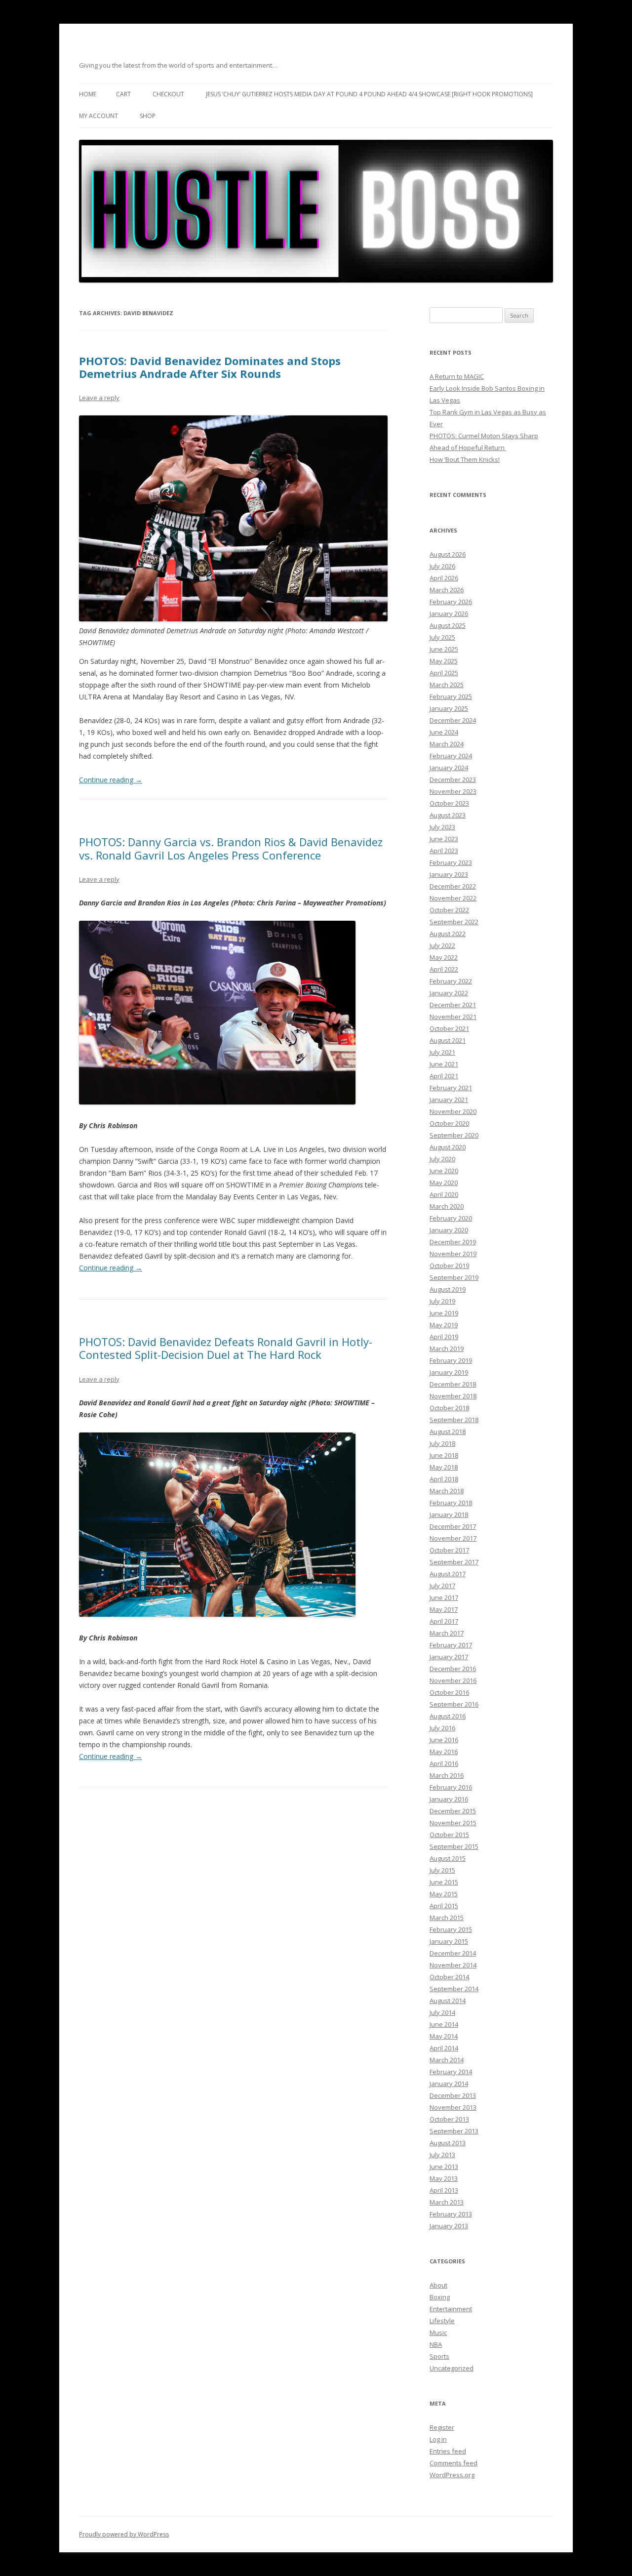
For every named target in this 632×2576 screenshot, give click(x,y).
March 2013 (447, 2202)
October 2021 (449, 1028)
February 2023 (451, 862)
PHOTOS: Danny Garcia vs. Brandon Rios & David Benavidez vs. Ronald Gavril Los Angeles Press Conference (231, 848)
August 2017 (448, 1574)
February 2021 (451, 1088)
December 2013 (453, 2095)
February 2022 (451, 981)
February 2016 (451, 1787)
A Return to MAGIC (457, 376)
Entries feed (448, 2451)
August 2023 (448, 815)
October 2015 (449, 1835)
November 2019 (453, 1254)
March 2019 (447, 1349)
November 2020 (453, 1111)
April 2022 (444, 969)
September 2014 (454, 1989)
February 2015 (451, 1929)
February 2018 (451, 1503)
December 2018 (453, 1384)
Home (88, 94)
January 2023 (449, 874)
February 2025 (451, 696)
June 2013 (444, 2167)
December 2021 (453, 1005)
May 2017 (444, 1609)
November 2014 (453, 1965)
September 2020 (454, 1135)
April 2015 (444, 1906)
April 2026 (444, 578)
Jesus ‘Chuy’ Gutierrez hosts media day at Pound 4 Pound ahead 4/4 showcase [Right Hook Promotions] (369, 94)
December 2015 (453, 1811)
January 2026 (449, 613)
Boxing (440, 2297)
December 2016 (453, 1669)
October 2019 (449, 1266)
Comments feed (454, 2463)
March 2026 (447, 590)
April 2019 (444, 1337)
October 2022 (449, 910)
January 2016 (449, 1799)
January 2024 (449, 768)
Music (438, 2332)
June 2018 (444, 1455)
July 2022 (442, 945)
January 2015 (449, 1941)
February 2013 (451, 2214)
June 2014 (444, 2024)
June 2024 (444, 732)
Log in (438, 2439)
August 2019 (448, 1289)
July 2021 (442, 1052)
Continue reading (111, 780)
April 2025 (444, 673)
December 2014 (453, 1953)
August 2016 (448, 1716)
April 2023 (444, 851)
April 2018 (444, 1479)
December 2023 (453, 779)
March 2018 (447, 1491)
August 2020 (448, 1147)
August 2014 (448, 2001)
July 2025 (442, 637)
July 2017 (442, 1586)
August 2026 (448, 554)
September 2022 (454, 922)
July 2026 (442, 566)
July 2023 (442, 827)
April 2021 (444, 1076)
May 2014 (444, 2036)
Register (442, 2427)
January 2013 (449, 2226)
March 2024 (447, 744)
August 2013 (448, 2143)
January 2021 (449, 1100)
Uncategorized (452, 2368)
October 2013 (449, 2119)
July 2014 (442, 2012)
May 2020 (444, 1183)
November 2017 (453, 1538)
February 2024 (451, 756)
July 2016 (442, 1728)
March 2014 (447, 2060)
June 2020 (444, 1171)
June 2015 (444, 1882)
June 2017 (444, 1597)
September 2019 (454, 1277)
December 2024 (453, 720)
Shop (148, 116)
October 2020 (449, 1123)
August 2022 (448, 934)
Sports (439, 2356)
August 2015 (448, 1858)
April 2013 (444, 2190)
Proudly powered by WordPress (124, 2534)
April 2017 (444, 1621)
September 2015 (454, 1846)
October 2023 (449, 803)
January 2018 (449, 1514)
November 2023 (453, 791)
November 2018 (453, 1396)
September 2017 (454, 1562)
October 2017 (449, 1550)
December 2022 (453, 886)
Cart (123, 94)
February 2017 (451, 1645)
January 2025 (449, 708)
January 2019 (449, 1372)
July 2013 (442, 2155)
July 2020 (442, 1159)
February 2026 (451, 602)
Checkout (168, 94)
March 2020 (447, 1206)
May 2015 (444, 1894)
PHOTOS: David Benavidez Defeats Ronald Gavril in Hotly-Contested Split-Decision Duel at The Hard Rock (226, 1348)
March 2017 (447, 1633)
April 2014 (444, 2048)
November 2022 (453, 898)
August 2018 (448, 1431)
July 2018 (442, 1443)
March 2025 (447, 685)
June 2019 (444, 1313)
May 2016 (444, 1752)
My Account (99, 116)
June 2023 (444, 839)
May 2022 (444, 957)
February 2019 (451, 1360)
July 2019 (442, 1301)
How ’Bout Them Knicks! (465, 459)
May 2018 (444, 1467)
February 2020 (451, 1218)
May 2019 (444, 1325)
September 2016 (454, 1704)
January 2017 (449, 1657)
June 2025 (444, 649)
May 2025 (444, 661)
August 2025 (448, 625)
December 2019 (453, 1242)
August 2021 (448, 1040)
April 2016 (444, 1763)
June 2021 (444, 1064)
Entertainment (451, 2309)
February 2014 (451, 2072)
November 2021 (453, 1017)
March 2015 (447, 1918)
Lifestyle (442, 2321)
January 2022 (449, 993)
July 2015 (442, 1870)
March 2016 (447, 1775)
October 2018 (449, 1408)
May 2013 (444, 2178)
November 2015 (453, 1823)
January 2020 (449, 1230)
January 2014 (449, 2084)
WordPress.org (452, 2475)
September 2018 (454, 1420)
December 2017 (453, 1526)
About (438, 2285)
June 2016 (444, 1740)
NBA (436, 2344)
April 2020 (444, 1194)
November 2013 (453, 2107)
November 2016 (453, 1680)
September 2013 (454, 2131)
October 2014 (449, 1977)
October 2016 (449, 1692)
